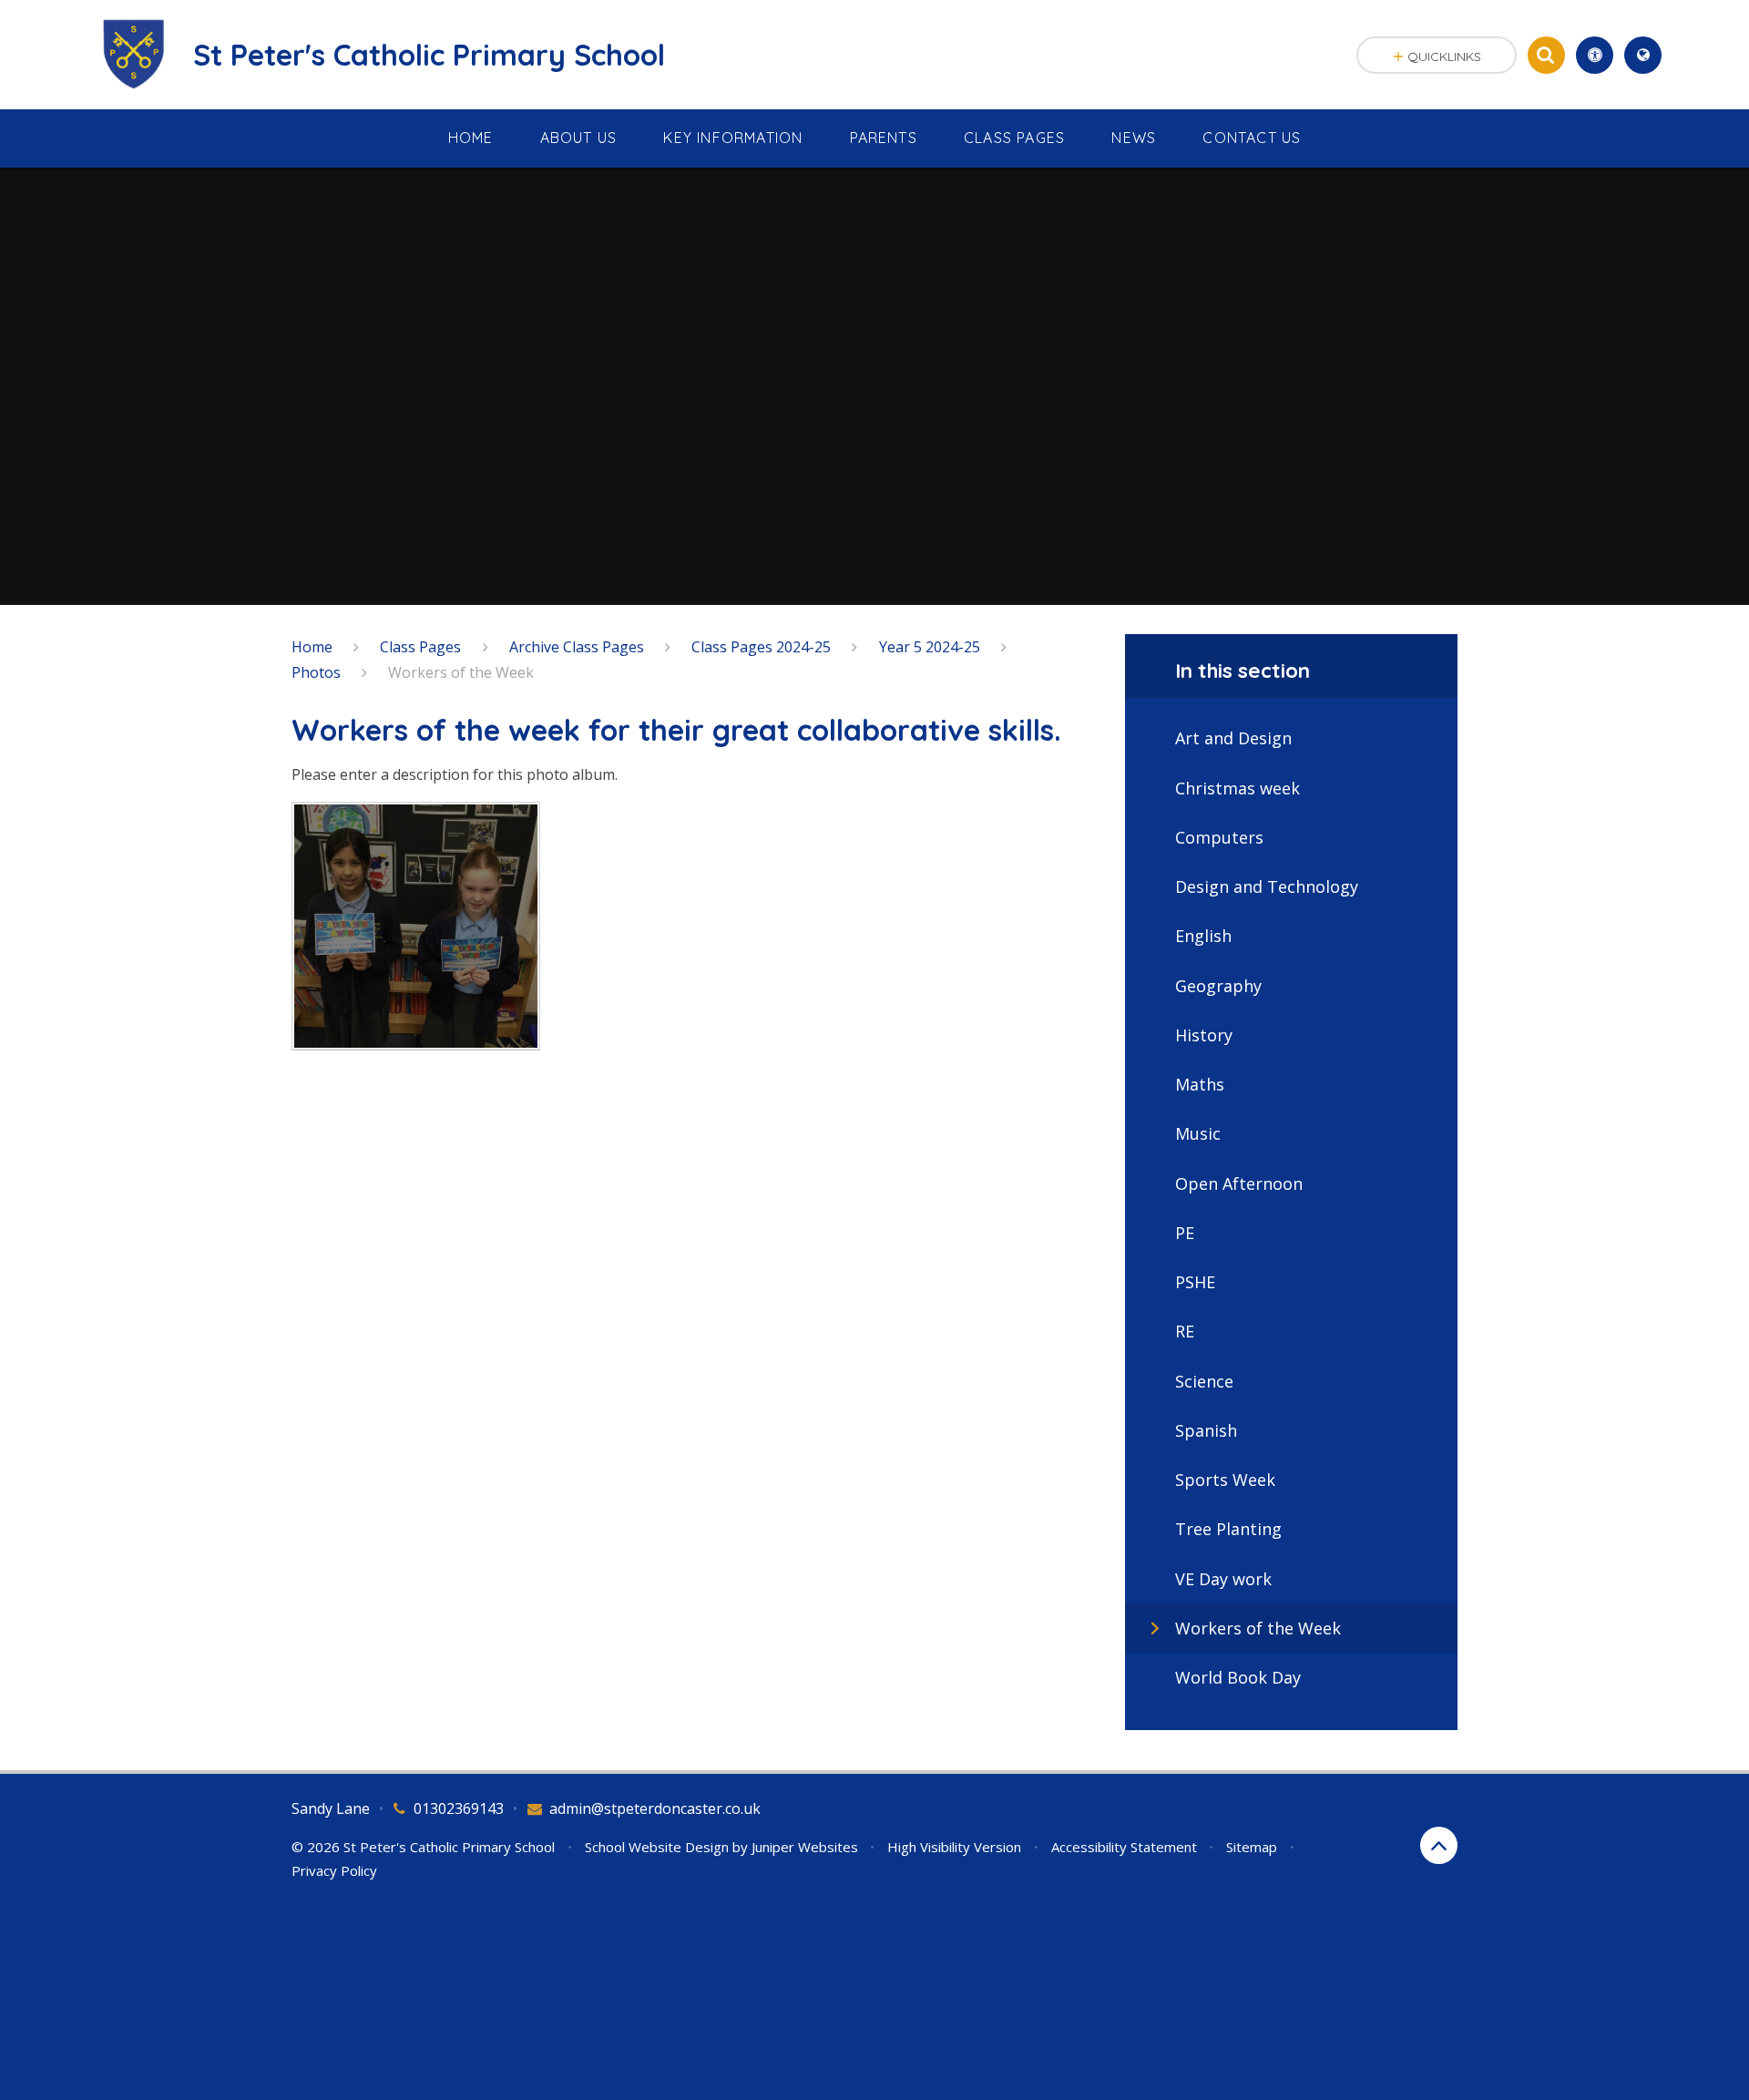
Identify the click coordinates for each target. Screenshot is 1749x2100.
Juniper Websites (805, 1847)
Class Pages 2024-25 (761, 647)
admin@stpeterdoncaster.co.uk (655, 1808)
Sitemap (1252, 1847)
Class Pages (420, 647)
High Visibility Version (954, 1847)
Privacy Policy (334, 1870)
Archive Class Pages (577, 647)
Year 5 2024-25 (930, 647)
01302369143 (459, 1808)
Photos (316, 672)
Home (312, 647)
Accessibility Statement (1124, 1847)
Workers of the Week (461, 672)
